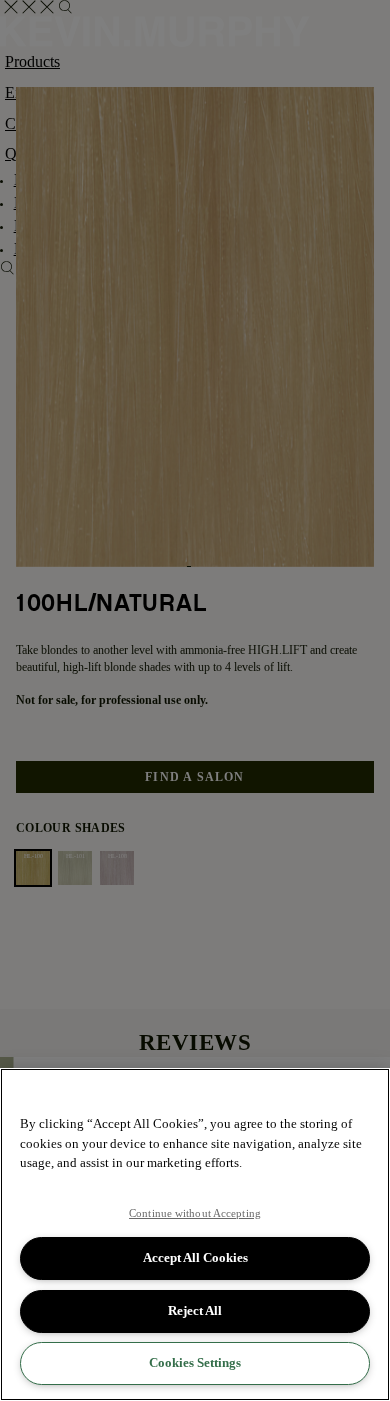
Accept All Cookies (195, 1257)
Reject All (195, 1310)
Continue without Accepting (195, 1213)
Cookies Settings (195, 1362)
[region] (195, 1234)
